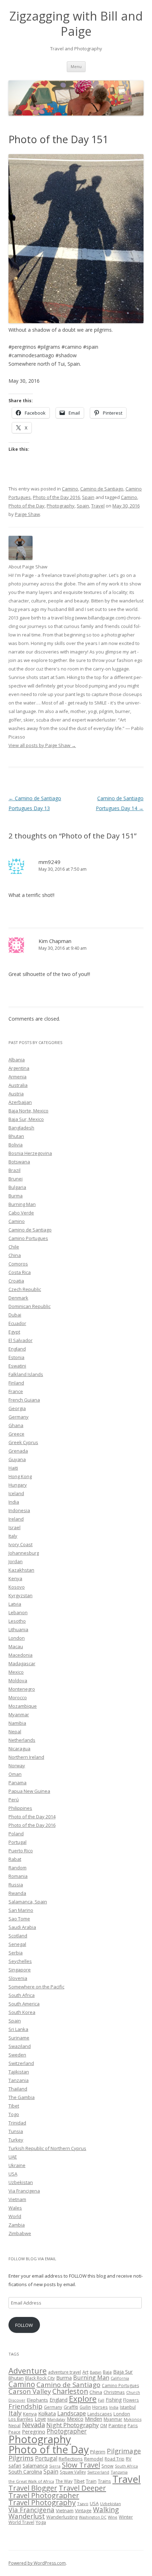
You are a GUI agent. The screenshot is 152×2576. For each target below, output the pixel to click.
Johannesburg (24, 1553)
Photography (61, 506)
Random (17, 1868)
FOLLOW (24, 2325)
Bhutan (16, 1136)
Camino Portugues (28, 1238)
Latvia (15, 1604)
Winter (126, 2517)
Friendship (25, 2406)
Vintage (83, 2510)
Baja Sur (123, 2372)
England (17, 1349)
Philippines (20, 1808)
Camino (70, 489)
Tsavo (83, 2504)
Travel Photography (42, 2502)
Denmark (18, 1298)
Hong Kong (20, 1476)
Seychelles (20, 1961)
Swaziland (20, 2046)
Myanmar (19, 1714)
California (120, 2378)
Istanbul (128, 2407)
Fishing (114, 2400)
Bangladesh (21, 1128)
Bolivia (16, 1145)
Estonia (16, 1357)
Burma (16, 1196)
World (15, 2216)
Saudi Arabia (22, 1927)
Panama (17, 1783)
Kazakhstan (21, 1570)
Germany (19, 1417)
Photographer (67, 2431)
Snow (107, 2466)
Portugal (17, 1842)
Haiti (13, 1468)
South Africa (22, 1995)
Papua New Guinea (29, 1791)
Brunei (16, 1179)
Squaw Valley (73, 2472)
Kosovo (17, 1587)
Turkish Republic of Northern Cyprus (47, 2148)
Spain (88, 497)
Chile (14, 1247)
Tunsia (16, 2131)
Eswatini (17, 1366)
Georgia (17, 1408)
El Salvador (21, 1340)
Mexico (16, 1672)
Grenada (18, 1451)
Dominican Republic (30, 1306)
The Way (64, 2481)
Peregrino (34, 2431)
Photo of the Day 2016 (56, 497)
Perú (14, 1800)
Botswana (19, 1162)
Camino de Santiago (102, 489)
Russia (16, 1885)
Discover (17, 2400)
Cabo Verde (21, 1213)
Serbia (16, 1953)
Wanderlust (27, 2516)
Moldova (18, 1680)
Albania (17, 1060)
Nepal (15, 1732)
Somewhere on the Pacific (36, 1987)
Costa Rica (20, 1272)
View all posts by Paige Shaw (42, 745)
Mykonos (133, 2419)
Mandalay (56, 2419)
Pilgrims (21, 2458)
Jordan (16, 1561)
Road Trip (115, 2459)
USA (13, 2174)
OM (104, 2425)
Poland (16, 1834)
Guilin (85, 2407)
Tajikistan (19, 2072)
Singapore (20, 1970)
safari (15, 2466)
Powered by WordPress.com (37, 2563)
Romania (18, 1876)
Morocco (18, 1697)
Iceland (16, 1493)
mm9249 (49, 862)
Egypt (14, 1332)
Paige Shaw (27, 514)
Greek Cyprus (23, 1442)
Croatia (16, 1281)
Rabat (15, 1859)
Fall (101, 2400)
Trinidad (17, 2123)
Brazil (14, 1170)
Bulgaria (17, 1187)
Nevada (33, 2425)
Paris (133, 2425)
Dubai (15, 1315)
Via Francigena (24, 2191)
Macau (16, 1646)
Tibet (14, 2106)
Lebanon (18, 1612)
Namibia (17, 1723)
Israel (14, 1527)
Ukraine (17, 2165)
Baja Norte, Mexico (28, 1111)
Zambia (17, 2225)
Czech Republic (25, 1289)
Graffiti (71, 2407)
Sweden (17, 2055)
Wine (113, 2517)
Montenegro (22, 1689)
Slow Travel (81, 2465)
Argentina (19, 1068)
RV (129, 2459)
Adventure (28, 2371)
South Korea (22, 2012)
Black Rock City (40, 2378)
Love (40, 2419)
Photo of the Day (27, 506)
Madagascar (22, 1663)
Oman (15, 1774)
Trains (104, 2481)
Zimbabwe (20, 2233)
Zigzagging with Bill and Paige (76, 24)
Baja (107, 2372)
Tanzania (19, 2080)
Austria (16, 1094)
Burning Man (22, 1204)
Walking (106, 2510)
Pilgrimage (124, 2451)
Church (133, 2392)
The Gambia (22, 2097)
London (17, 1638)
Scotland (18, 1936)
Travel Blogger (33, 2488)
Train (91, 2481)
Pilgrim (98, 2452)
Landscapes (100, 2414)
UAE (13, 2157)
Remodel (94, 2459)
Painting (117, 2425)
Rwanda (17, 1893)
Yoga (41, 2522)
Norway (17, 1766)
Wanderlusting (62, 2517)
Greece (16, 1434)
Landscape (72, 2413)
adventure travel (65, 2372)
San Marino (21, 1910)
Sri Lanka (18, 2029)
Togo (14, 2114)
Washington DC (93, 2517)
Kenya (15, 1578)
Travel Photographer (44, 2495)
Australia (18, 1085)
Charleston (70, 2391)
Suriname (19, 2038)
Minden (93, 2419)
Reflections (71, 2459)
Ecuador (17, 1323)
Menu (76, 66)
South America (24, 2004)
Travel (98, 506)
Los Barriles (21, 2419)
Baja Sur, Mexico (26, 1119)
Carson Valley (30, 2391)
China (15, 1255)
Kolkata (47, 2413)
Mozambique (23, 1706)
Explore (83, 2399)
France (16, 1391)
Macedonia (21, 1655)
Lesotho (17, 1621)
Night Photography (72, 2425)
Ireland (16, 1519)
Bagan (96, 2372)
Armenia (17, 1077)
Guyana (17, 1459)
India (14, 1502)
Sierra (55, 2466)
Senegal (17, 1944)
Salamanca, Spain (28, 1902)
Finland (16, 1383)
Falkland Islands (26, 1374)
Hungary (18, 1485)
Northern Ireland (26, 1757)
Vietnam (17, 2199)
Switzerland (21, 2063)
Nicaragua (19, 1749)
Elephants (37, 2400)
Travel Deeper (82, 2488)
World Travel (21, 2522)
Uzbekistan (21, 2182)
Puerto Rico (21, 1851)
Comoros (18, 1264)
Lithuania (18, 1629)
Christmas (114, 2392)
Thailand (18, 2089)
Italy (13, 1536)
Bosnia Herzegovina (30, 1153)
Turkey (16, 2140)
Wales (15, 2208)
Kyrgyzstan (21, 1595)
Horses (100, 2407)
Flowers (131, 2400)
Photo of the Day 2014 (32, 1817)
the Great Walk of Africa (31, 2481)
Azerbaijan (20, 1102)
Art (85, 2372)
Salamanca (35, 2466)
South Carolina (25, 2472)
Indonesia (19, 1510)
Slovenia (18, 1978)
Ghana (16, 1425)
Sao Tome (19, 1919)
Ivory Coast (21, 1544)
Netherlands (22, 1740)
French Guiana (24, 1400)
